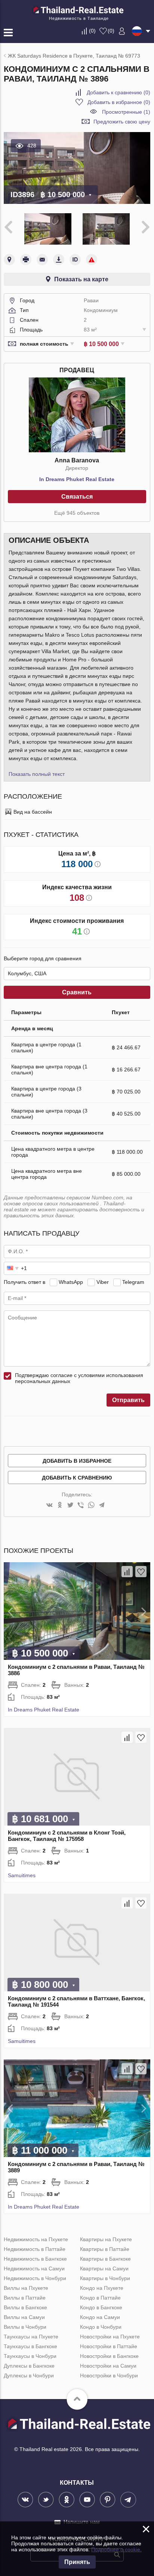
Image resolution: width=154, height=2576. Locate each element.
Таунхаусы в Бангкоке (30, 2346)
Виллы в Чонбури (25, 2327)
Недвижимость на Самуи (34, 2268)
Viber (103, 1282)
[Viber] (81, 1506)
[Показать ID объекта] (75, 260)
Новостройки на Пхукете (110, 2337)
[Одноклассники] (60, 1506)
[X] (70, 1506)
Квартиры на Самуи (104, 2268)
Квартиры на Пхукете (106, 2239)
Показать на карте (81, 279)
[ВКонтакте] (49, 1506)
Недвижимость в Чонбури (35, 2278)
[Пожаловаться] (92, 260)
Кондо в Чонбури (101, 2327)
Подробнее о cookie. (116, 2549)
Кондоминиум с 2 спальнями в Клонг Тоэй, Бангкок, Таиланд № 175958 (67, 1836)
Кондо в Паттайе (100, 2298)
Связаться (77, 497)
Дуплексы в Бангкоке (29, 2366)
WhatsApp (71, 1282)
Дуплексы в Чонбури (29, 2375)
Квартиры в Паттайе (105, 2249)
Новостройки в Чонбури (109, 2375)
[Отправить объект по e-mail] (42, 260)
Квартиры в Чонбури (105, 2278)
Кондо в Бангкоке (101, 2307)
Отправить (128, 1400)
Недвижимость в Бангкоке (35, 2259)
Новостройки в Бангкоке (109, 2356)
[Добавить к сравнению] (127, 1572)
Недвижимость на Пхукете (36, 2239)
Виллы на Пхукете (26, 2288)
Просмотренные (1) (126, 112)
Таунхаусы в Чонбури (30, 2356)
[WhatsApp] (91, 1506)
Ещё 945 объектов (77, 513)
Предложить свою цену (122, 122)
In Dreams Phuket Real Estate (77, 479)
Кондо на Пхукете (102, 2288)
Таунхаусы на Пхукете (31, 2337)
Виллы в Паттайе (25, 2298)
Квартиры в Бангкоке (105, 2259)
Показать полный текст (37, 774)
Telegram (133, 1282)
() (92, 31)
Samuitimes (22, 1875)
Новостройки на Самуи (108, 2366)
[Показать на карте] (9, 260)
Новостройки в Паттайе (109, 2346)
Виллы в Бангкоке (25, 2307)
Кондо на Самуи (100, 2317)
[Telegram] (102, 1506)
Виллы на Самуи (24, 2317)
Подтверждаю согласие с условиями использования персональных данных (79, 1378)
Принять (77, 2562)
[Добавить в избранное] (141, 1572)
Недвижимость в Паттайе (35, 2249)
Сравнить (77, 992)
